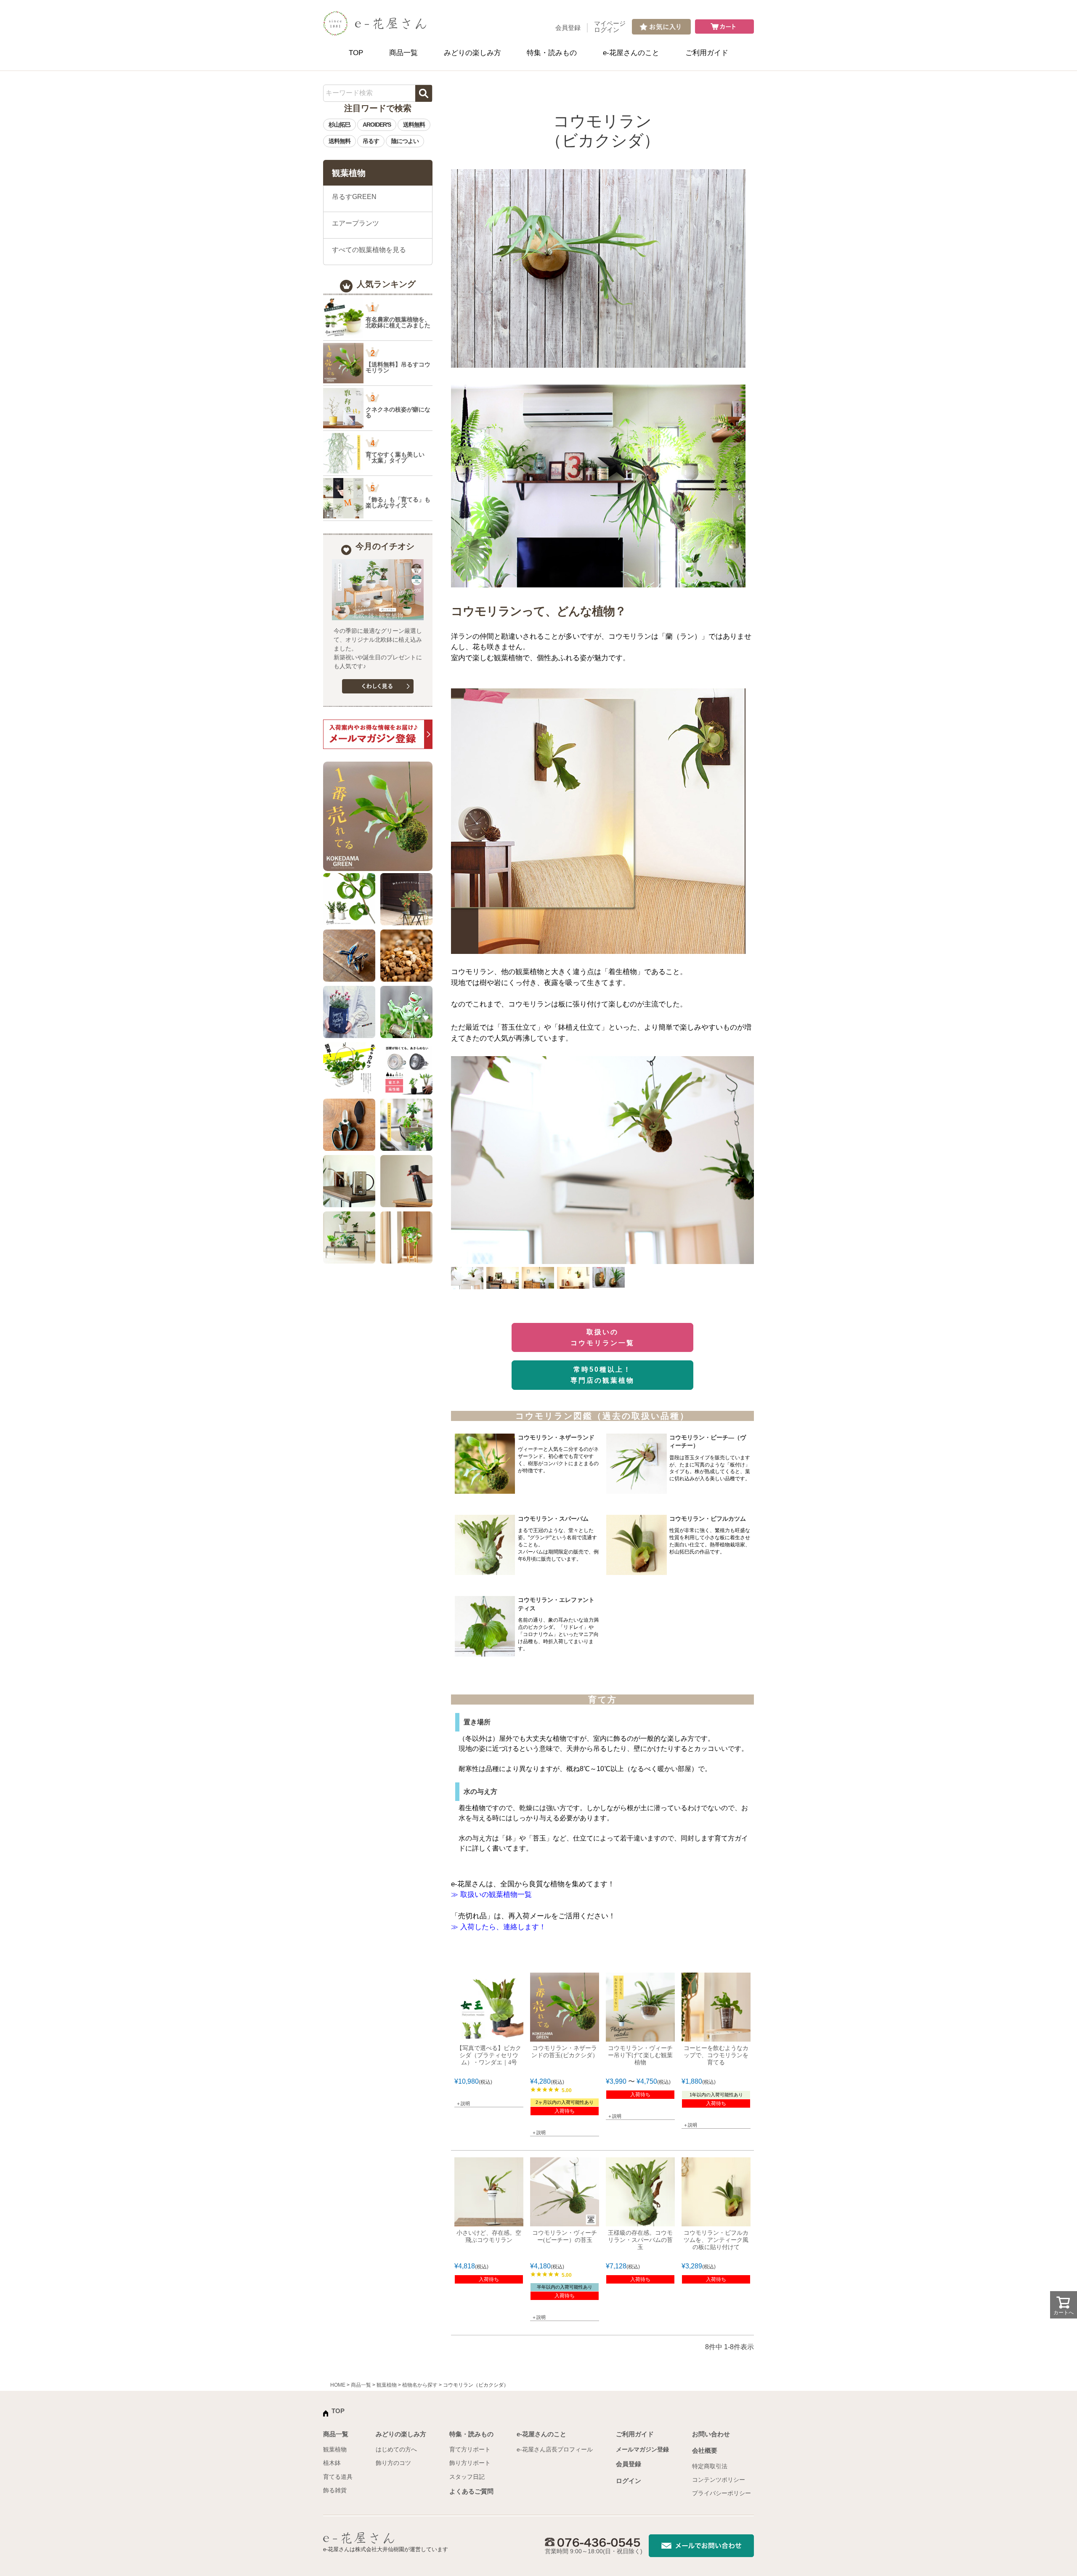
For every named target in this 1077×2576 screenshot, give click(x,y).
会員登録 (568, 28)
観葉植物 (387, 2385)
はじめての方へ (396, 2449)
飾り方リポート (470, 2463)
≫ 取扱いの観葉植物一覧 (491, 1895)
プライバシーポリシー (722, 2493)
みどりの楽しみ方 (472, 53)
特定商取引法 (710, 2466)
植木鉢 (332, 2463)
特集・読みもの (552, 53)
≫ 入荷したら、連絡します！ (499, 1927)
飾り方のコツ (393, 2463)
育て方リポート (470, 2449)
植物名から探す (420, 2385)
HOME (338, 2385)
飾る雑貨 (335, 2490)
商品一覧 (403, 53)
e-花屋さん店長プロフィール (555, 2449)
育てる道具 (338, 2477)
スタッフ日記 (467, 2477)
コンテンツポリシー (719, 2480)
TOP (356, 53)
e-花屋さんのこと (631, 53)
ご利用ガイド (707, 53)
